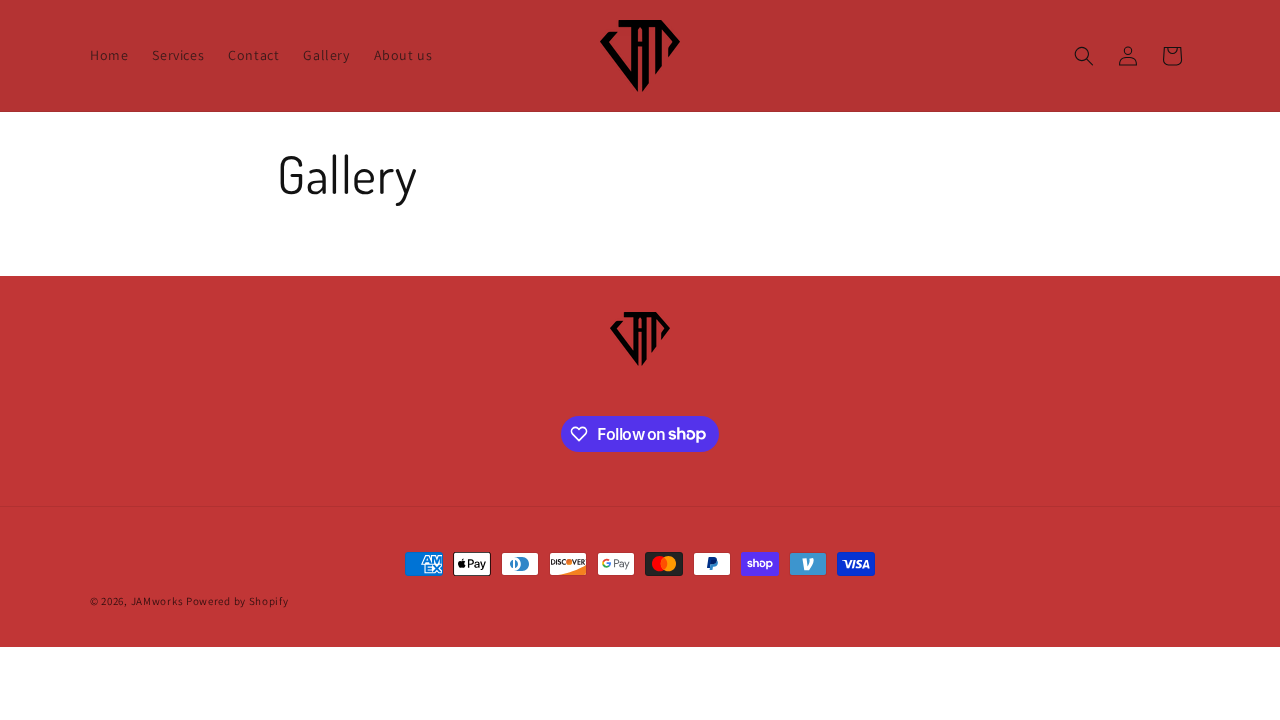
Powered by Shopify (237, 601)
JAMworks (157, 601)
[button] (1084, 56)
